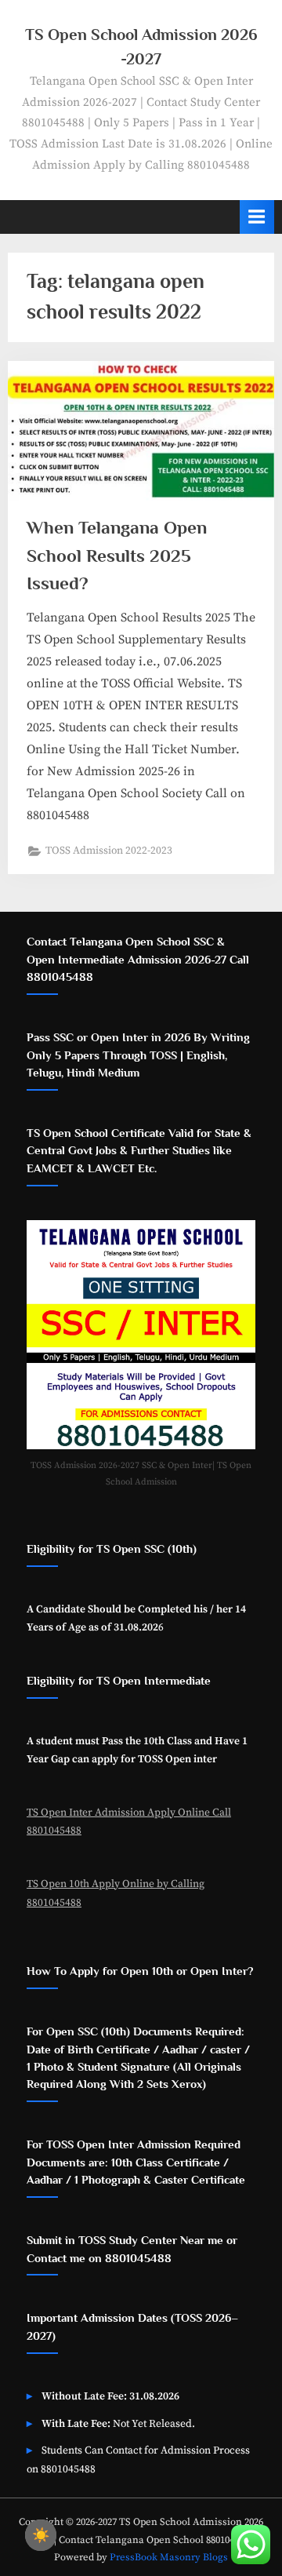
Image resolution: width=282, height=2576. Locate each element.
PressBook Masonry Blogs (169, 2557)
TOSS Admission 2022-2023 (109, 851)
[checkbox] (41, 2535)
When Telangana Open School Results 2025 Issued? (117, 555)
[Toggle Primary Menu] (257, 217)
